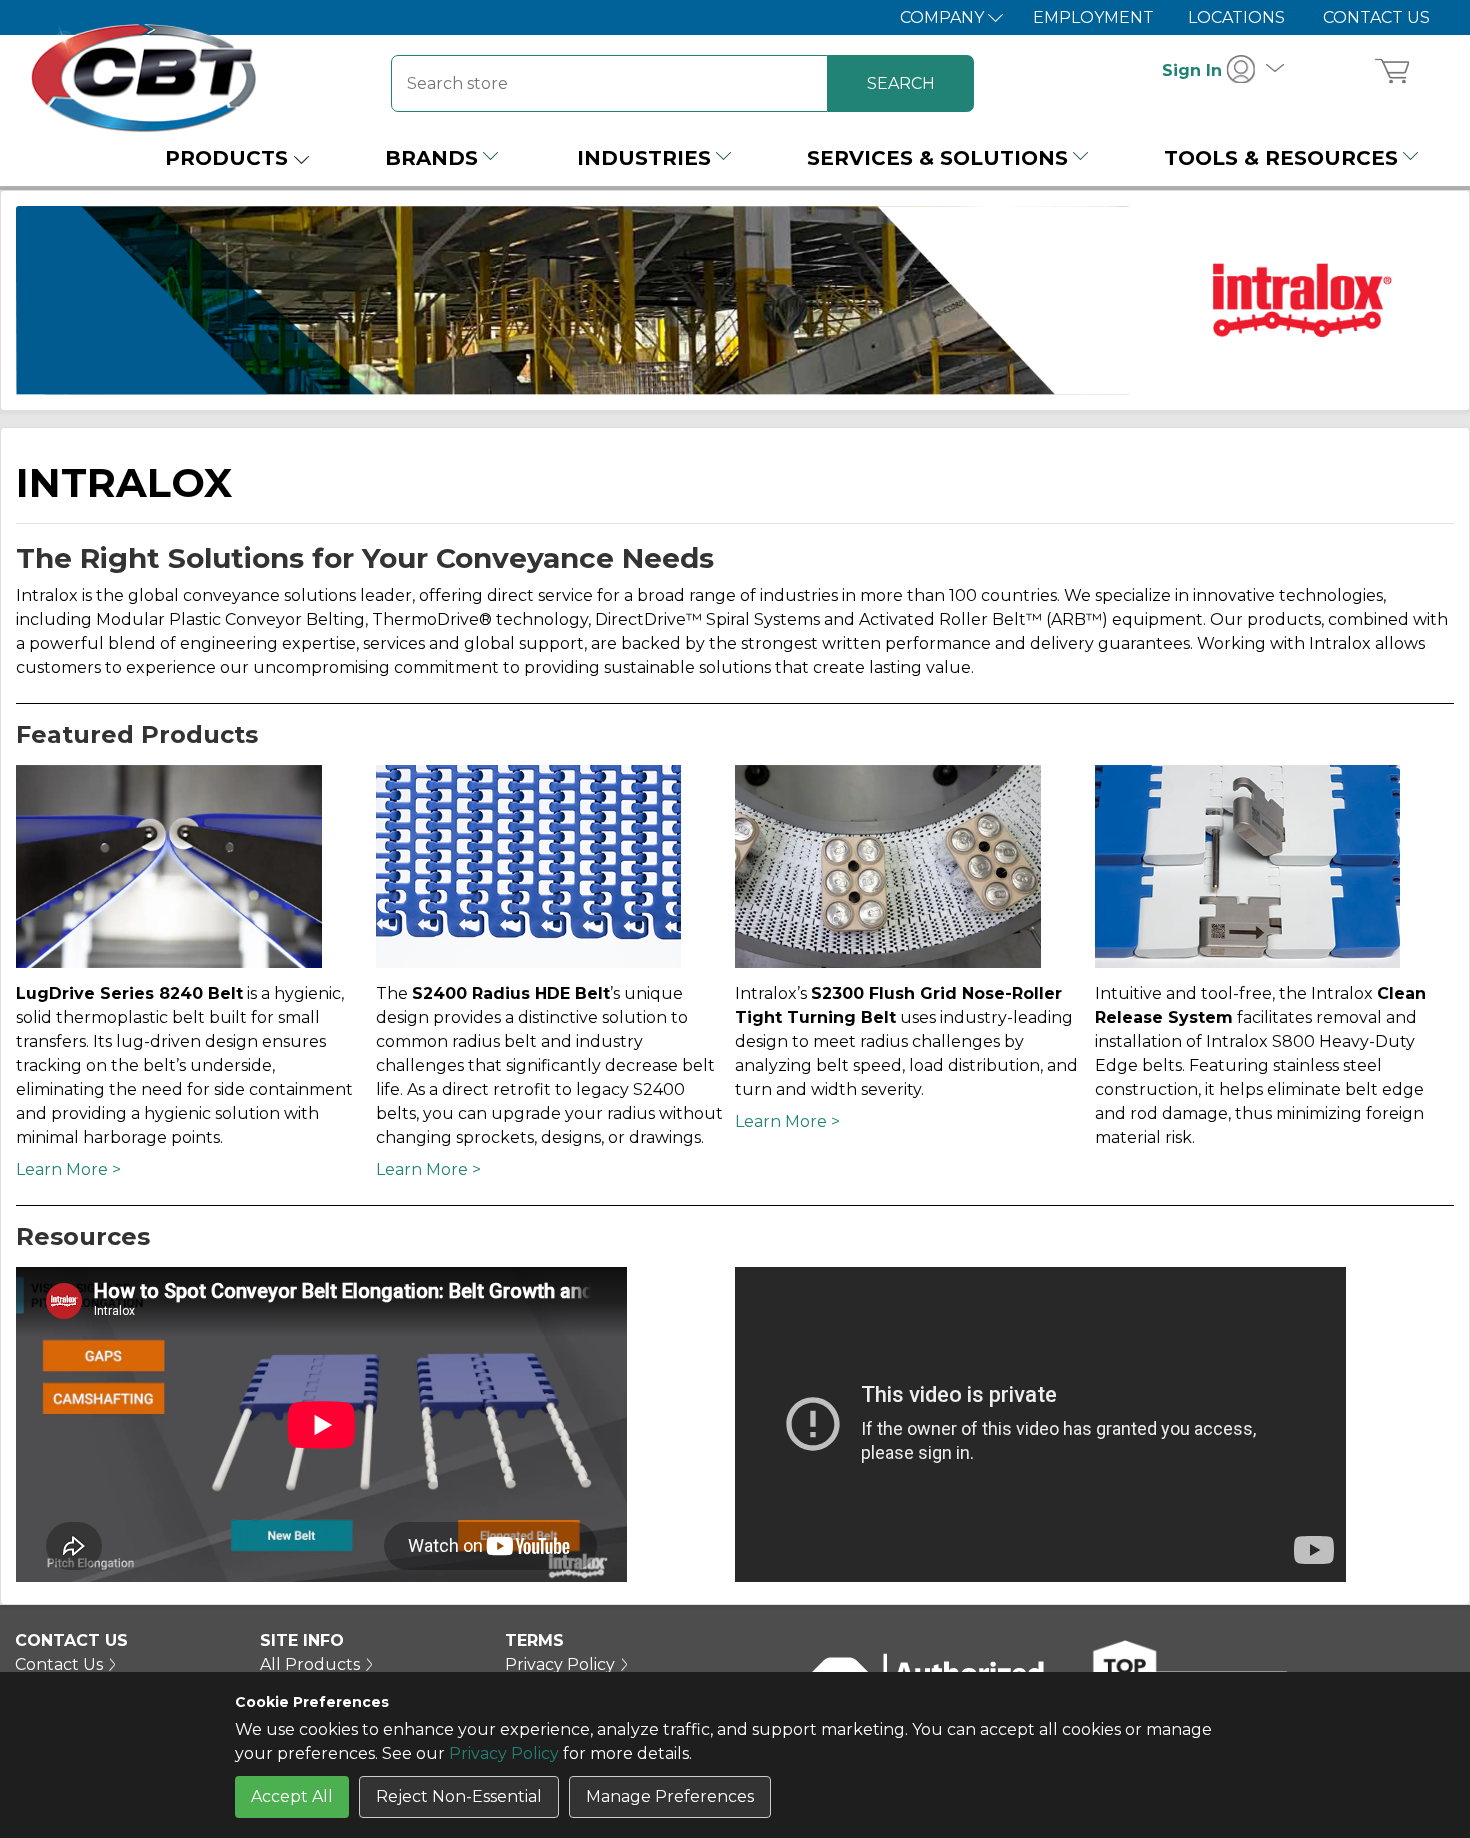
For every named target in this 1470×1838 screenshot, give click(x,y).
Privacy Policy (504, 1753)
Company (944, 17)
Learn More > (68, 1169)
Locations (1236, 17)
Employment (1093, 17)
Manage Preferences (670, 1796)
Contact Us (1376, 17)
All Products (310, 1664)
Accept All (292, 1796)
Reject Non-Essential (459, 1796)
